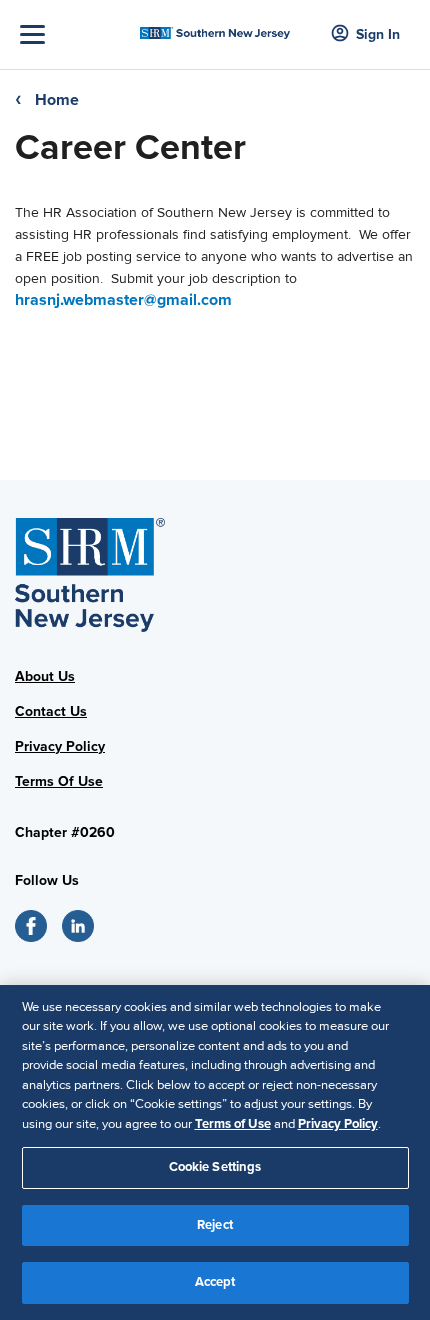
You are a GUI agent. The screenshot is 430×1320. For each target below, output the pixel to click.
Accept (215, 1282)
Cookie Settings (215, 1167)
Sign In (378, 34)
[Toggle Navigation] (75, 34)
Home (57, 100)
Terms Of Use (59, 781)
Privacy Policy (60, 746)
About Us (45, 676)
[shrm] (215, 27)
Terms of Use (233, 1124)
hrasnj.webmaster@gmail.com (123, 300)
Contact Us (51, 711)
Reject (215, 1225)
